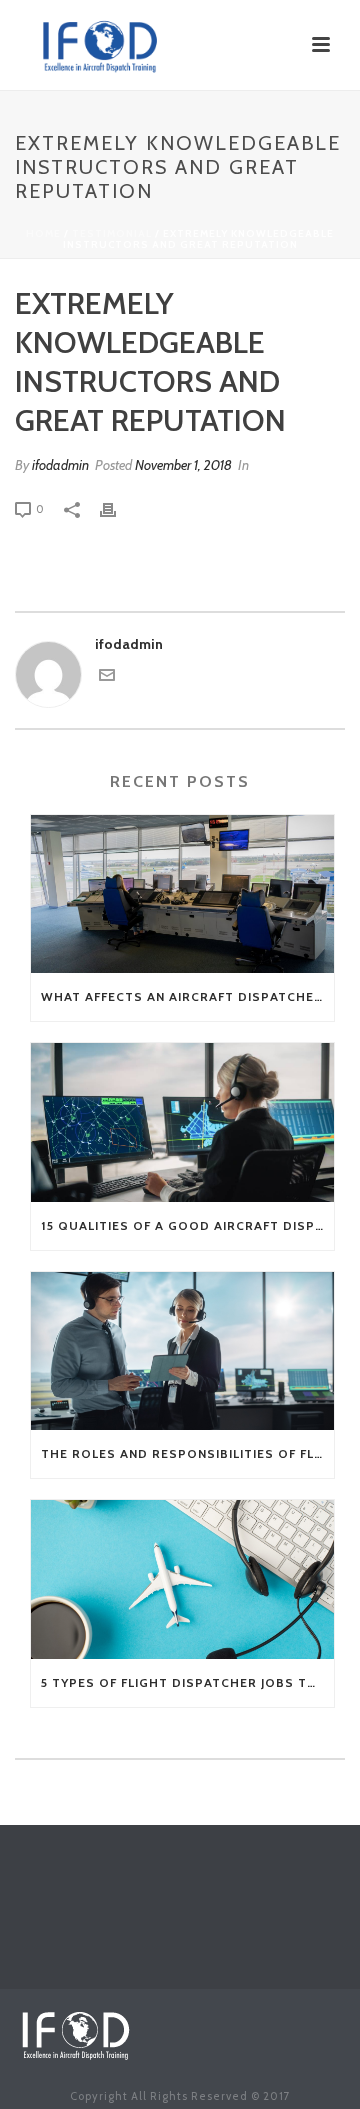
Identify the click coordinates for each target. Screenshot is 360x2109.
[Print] (118, 508)
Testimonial (112, 233)
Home (43, 233)
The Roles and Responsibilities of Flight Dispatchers (187, 1453)
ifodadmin (60, 465)
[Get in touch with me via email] (107, 678)
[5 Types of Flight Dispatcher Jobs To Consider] (182, 1579)
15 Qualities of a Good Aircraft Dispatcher (187, 1225)
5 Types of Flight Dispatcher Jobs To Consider (187, 1682)
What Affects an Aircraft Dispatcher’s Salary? (187, 996)
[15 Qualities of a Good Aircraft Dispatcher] (182, 1122)
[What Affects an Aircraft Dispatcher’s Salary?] (182, 894)
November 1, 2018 (183, 465)
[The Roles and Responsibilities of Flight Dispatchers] (182, 1351)
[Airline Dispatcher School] (75, 2032)
